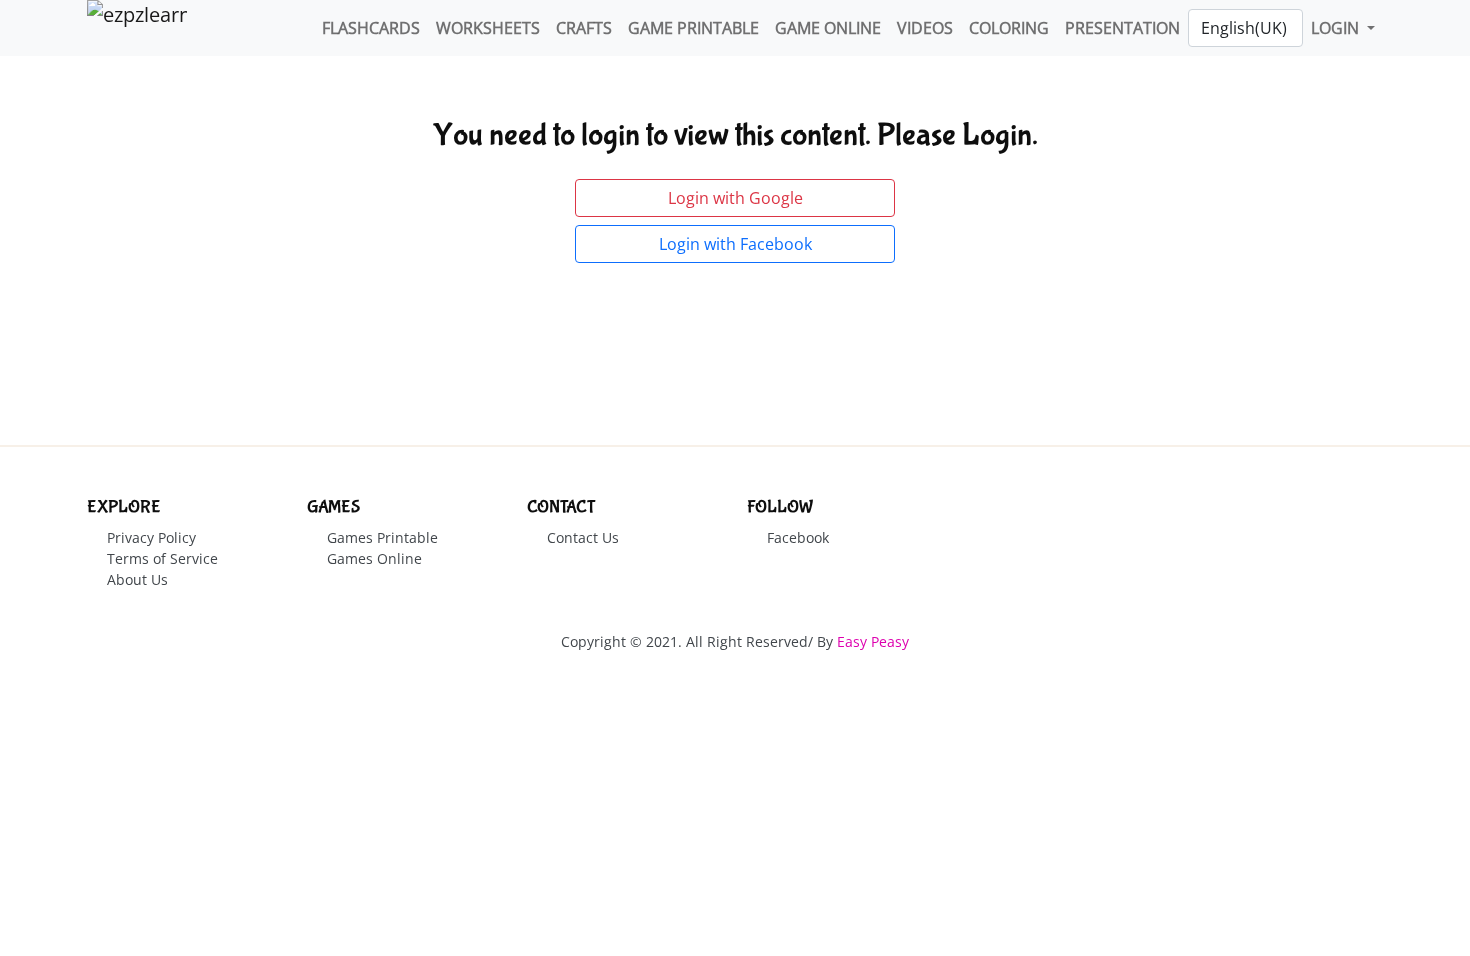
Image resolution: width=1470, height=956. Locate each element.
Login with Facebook (735, 244)
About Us (137, 579)
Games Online (374, 558)
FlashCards (371, 28)
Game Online (828, 28)
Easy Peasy (873, 641)
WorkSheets (488, 28)
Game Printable (693, 28)
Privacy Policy (151, 537)
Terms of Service (162, 558)
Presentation (1122, 28)
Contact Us (583, 537)
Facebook (798, 537)
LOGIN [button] (1337, 28)
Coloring (1009, 28)
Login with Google (735, 198)
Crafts (584, 28)
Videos (925, 28)
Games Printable (382, 537)
